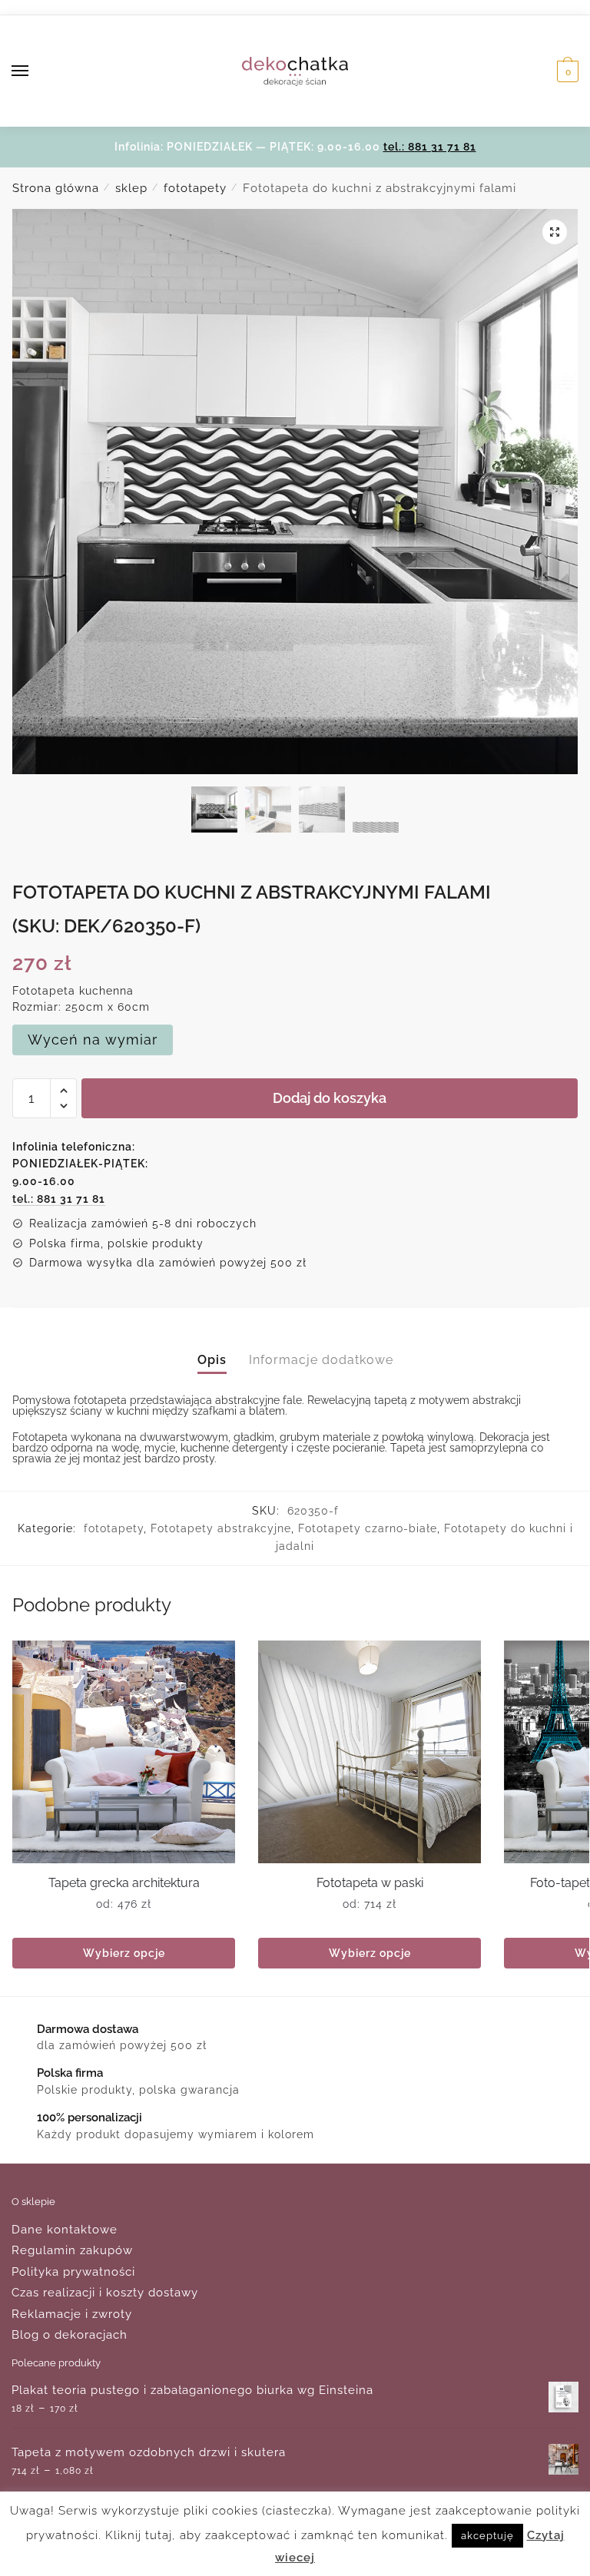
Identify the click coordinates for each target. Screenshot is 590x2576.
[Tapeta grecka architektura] (124, 1752)
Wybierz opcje (124, 1953)
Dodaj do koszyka (330, 1098)
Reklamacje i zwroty (72, 2314)
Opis (212, 1360)
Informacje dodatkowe (321, 1360)
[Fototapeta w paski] (370, 1752)
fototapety (195, 188)
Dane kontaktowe (65, 2230)
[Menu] (35, 71)
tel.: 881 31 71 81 (430, 147)
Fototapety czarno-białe (368, 1528)
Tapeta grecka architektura (124, 1883)
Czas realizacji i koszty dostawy (105, 2293)
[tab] (212, 1348)
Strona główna (56, 188)
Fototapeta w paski (370, 1883)
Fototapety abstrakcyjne (221, 1528)
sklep (131, 188)
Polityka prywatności (73, 2272)
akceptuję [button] (487, 2536)
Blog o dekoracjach (70, 2335)
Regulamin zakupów (72, 2250)
